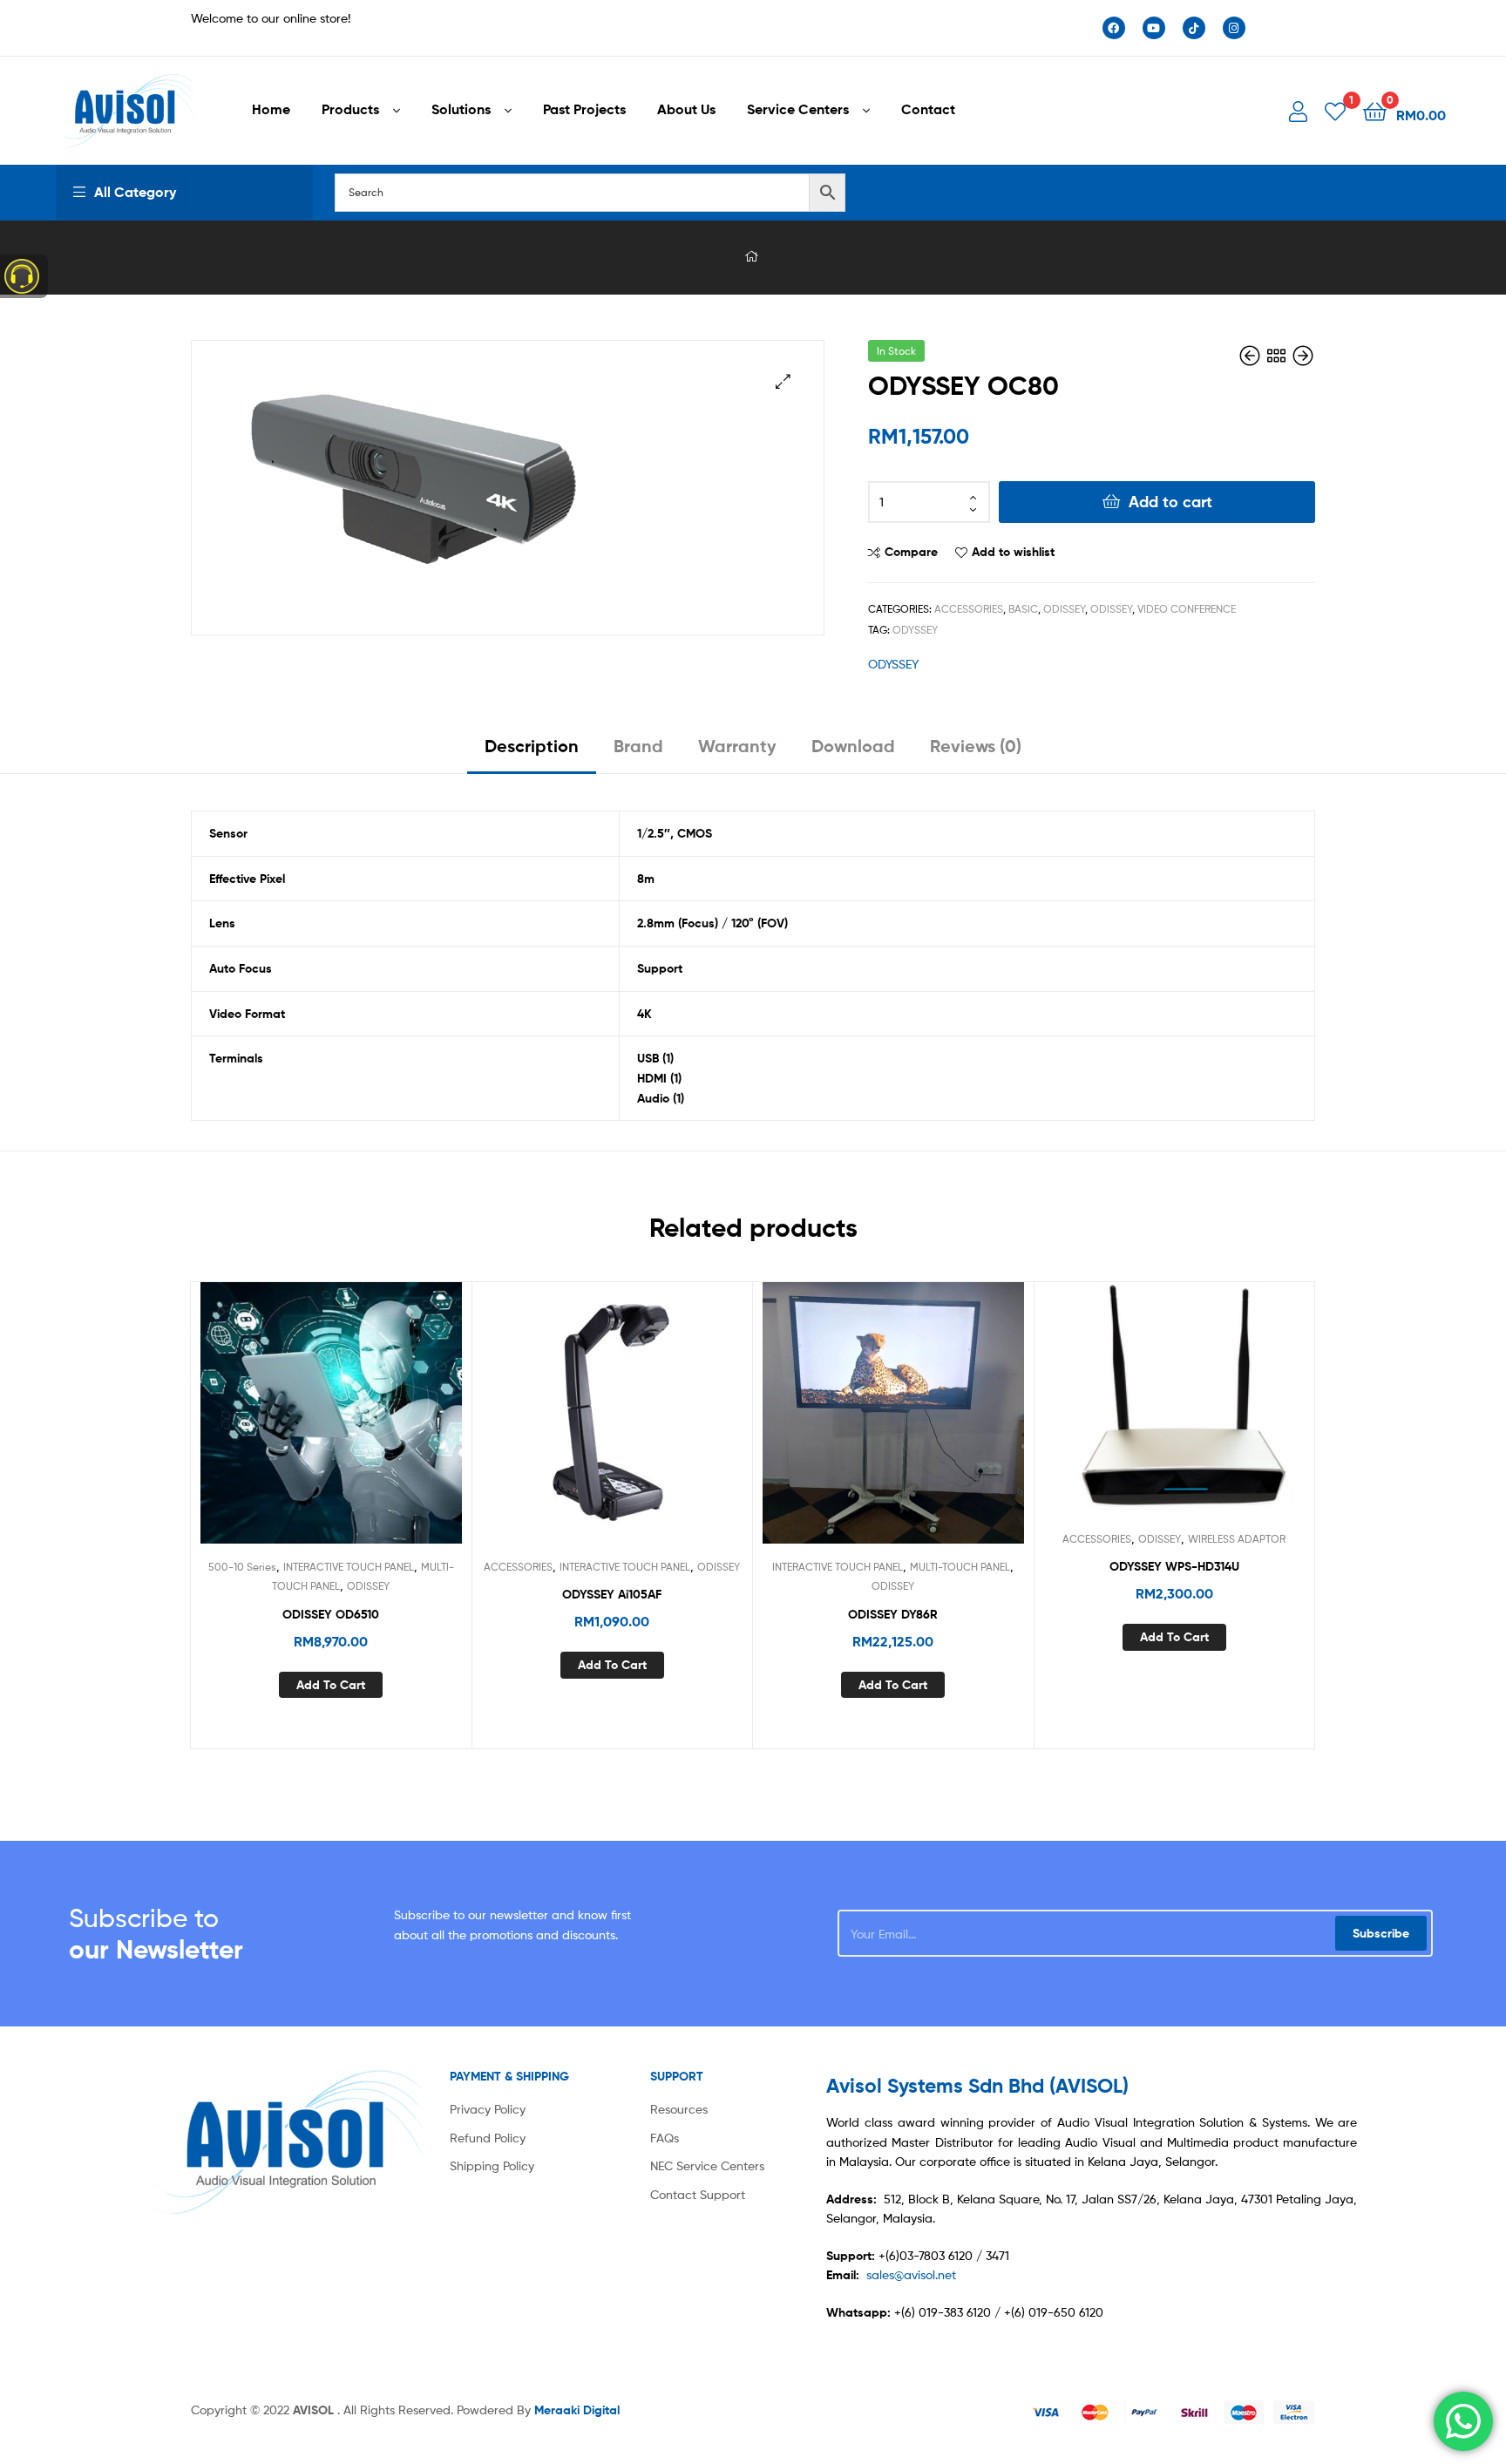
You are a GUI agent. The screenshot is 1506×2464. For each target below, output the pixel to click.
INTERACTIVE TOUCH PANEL (349, 1567)
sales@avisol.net (911, 2274)
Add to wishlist (1013, 552)
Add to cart (1170, 502)
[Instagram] (1234, 28)
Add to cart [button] (331, 1685)
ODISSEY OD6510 (331, 1614)
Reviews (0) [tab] (976, 746)
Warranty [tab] (737, 746)
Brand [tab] (638, 746)
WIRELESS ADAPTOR (1237, 1539)
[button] (783, 381)
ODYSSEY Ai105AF (612, 1594)
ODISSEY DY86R (893, 1614)
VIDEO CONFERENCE (1187, 609)
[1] (1335, 110)
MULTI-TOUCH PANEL (960, 1567)
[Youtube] (1154, 28)
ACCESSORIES (969, 609)
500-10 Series (242, 1567)
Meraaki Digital (577, 2410)
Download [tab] (853, 746)
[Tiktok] (1194, 28)
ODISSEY (1064, 609)
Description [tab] (532, 746)
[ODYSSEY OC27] (1252, 356)
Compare (911, 552)
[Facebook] (1114, 28)
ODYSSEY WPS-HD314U (1174, 1566)
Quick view (373, 1426)
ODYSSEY (915, 630)
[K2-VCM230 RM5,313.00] (1303, 356)
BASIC (1023, 609)
